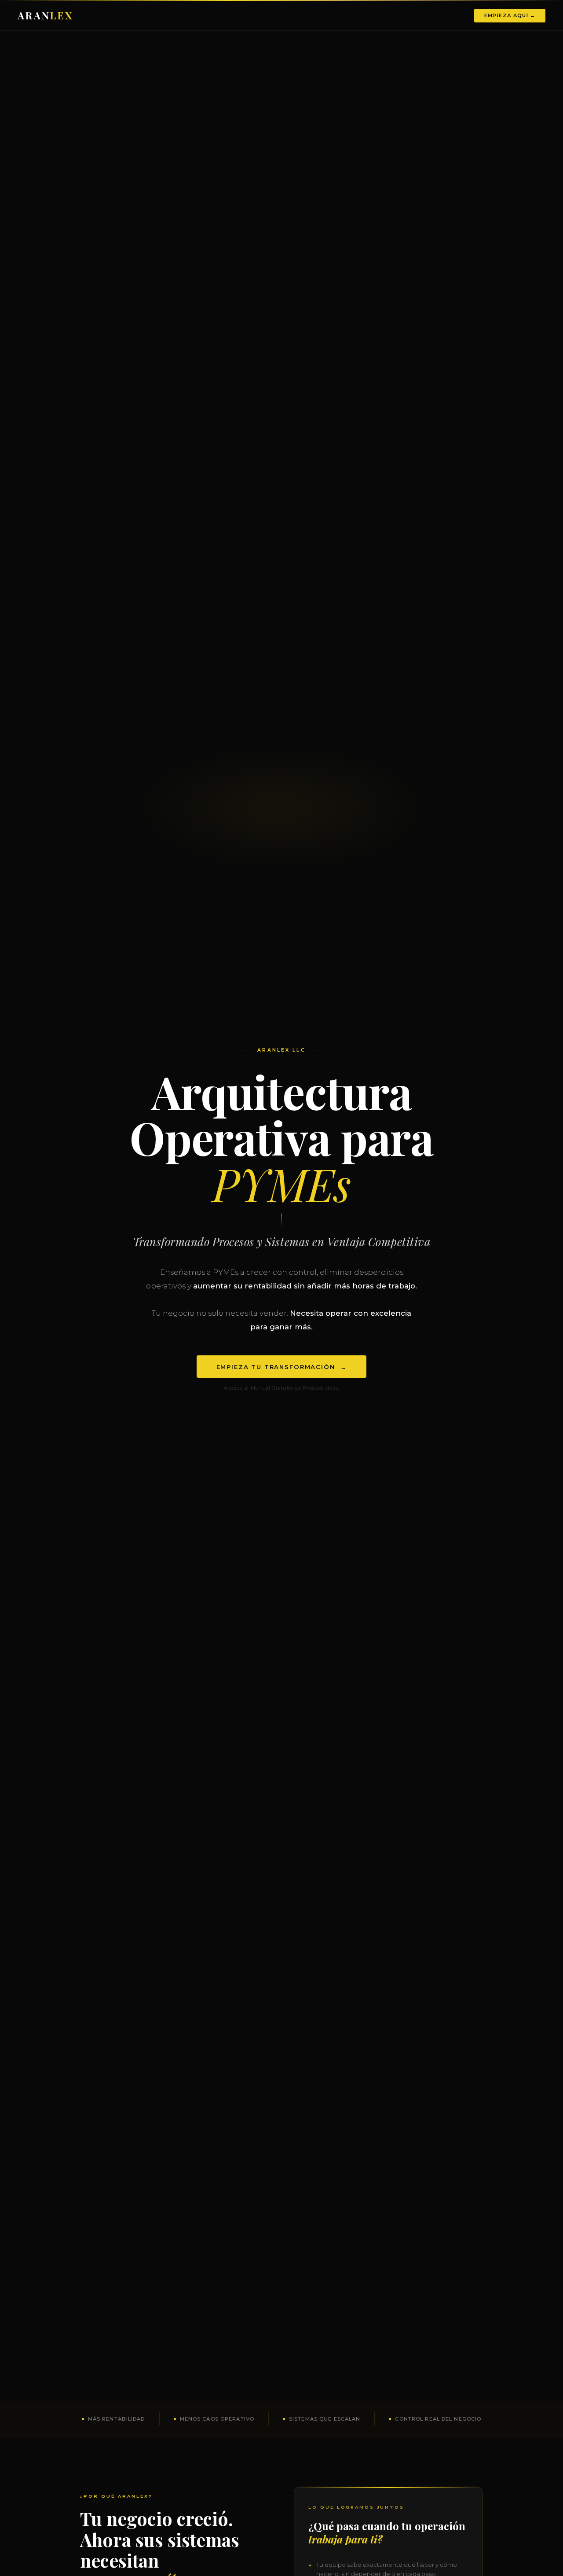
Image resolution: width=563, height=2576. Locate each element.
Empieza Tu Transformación (282, 1366)
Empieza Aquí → (510, 15)
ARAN (46, 15)
